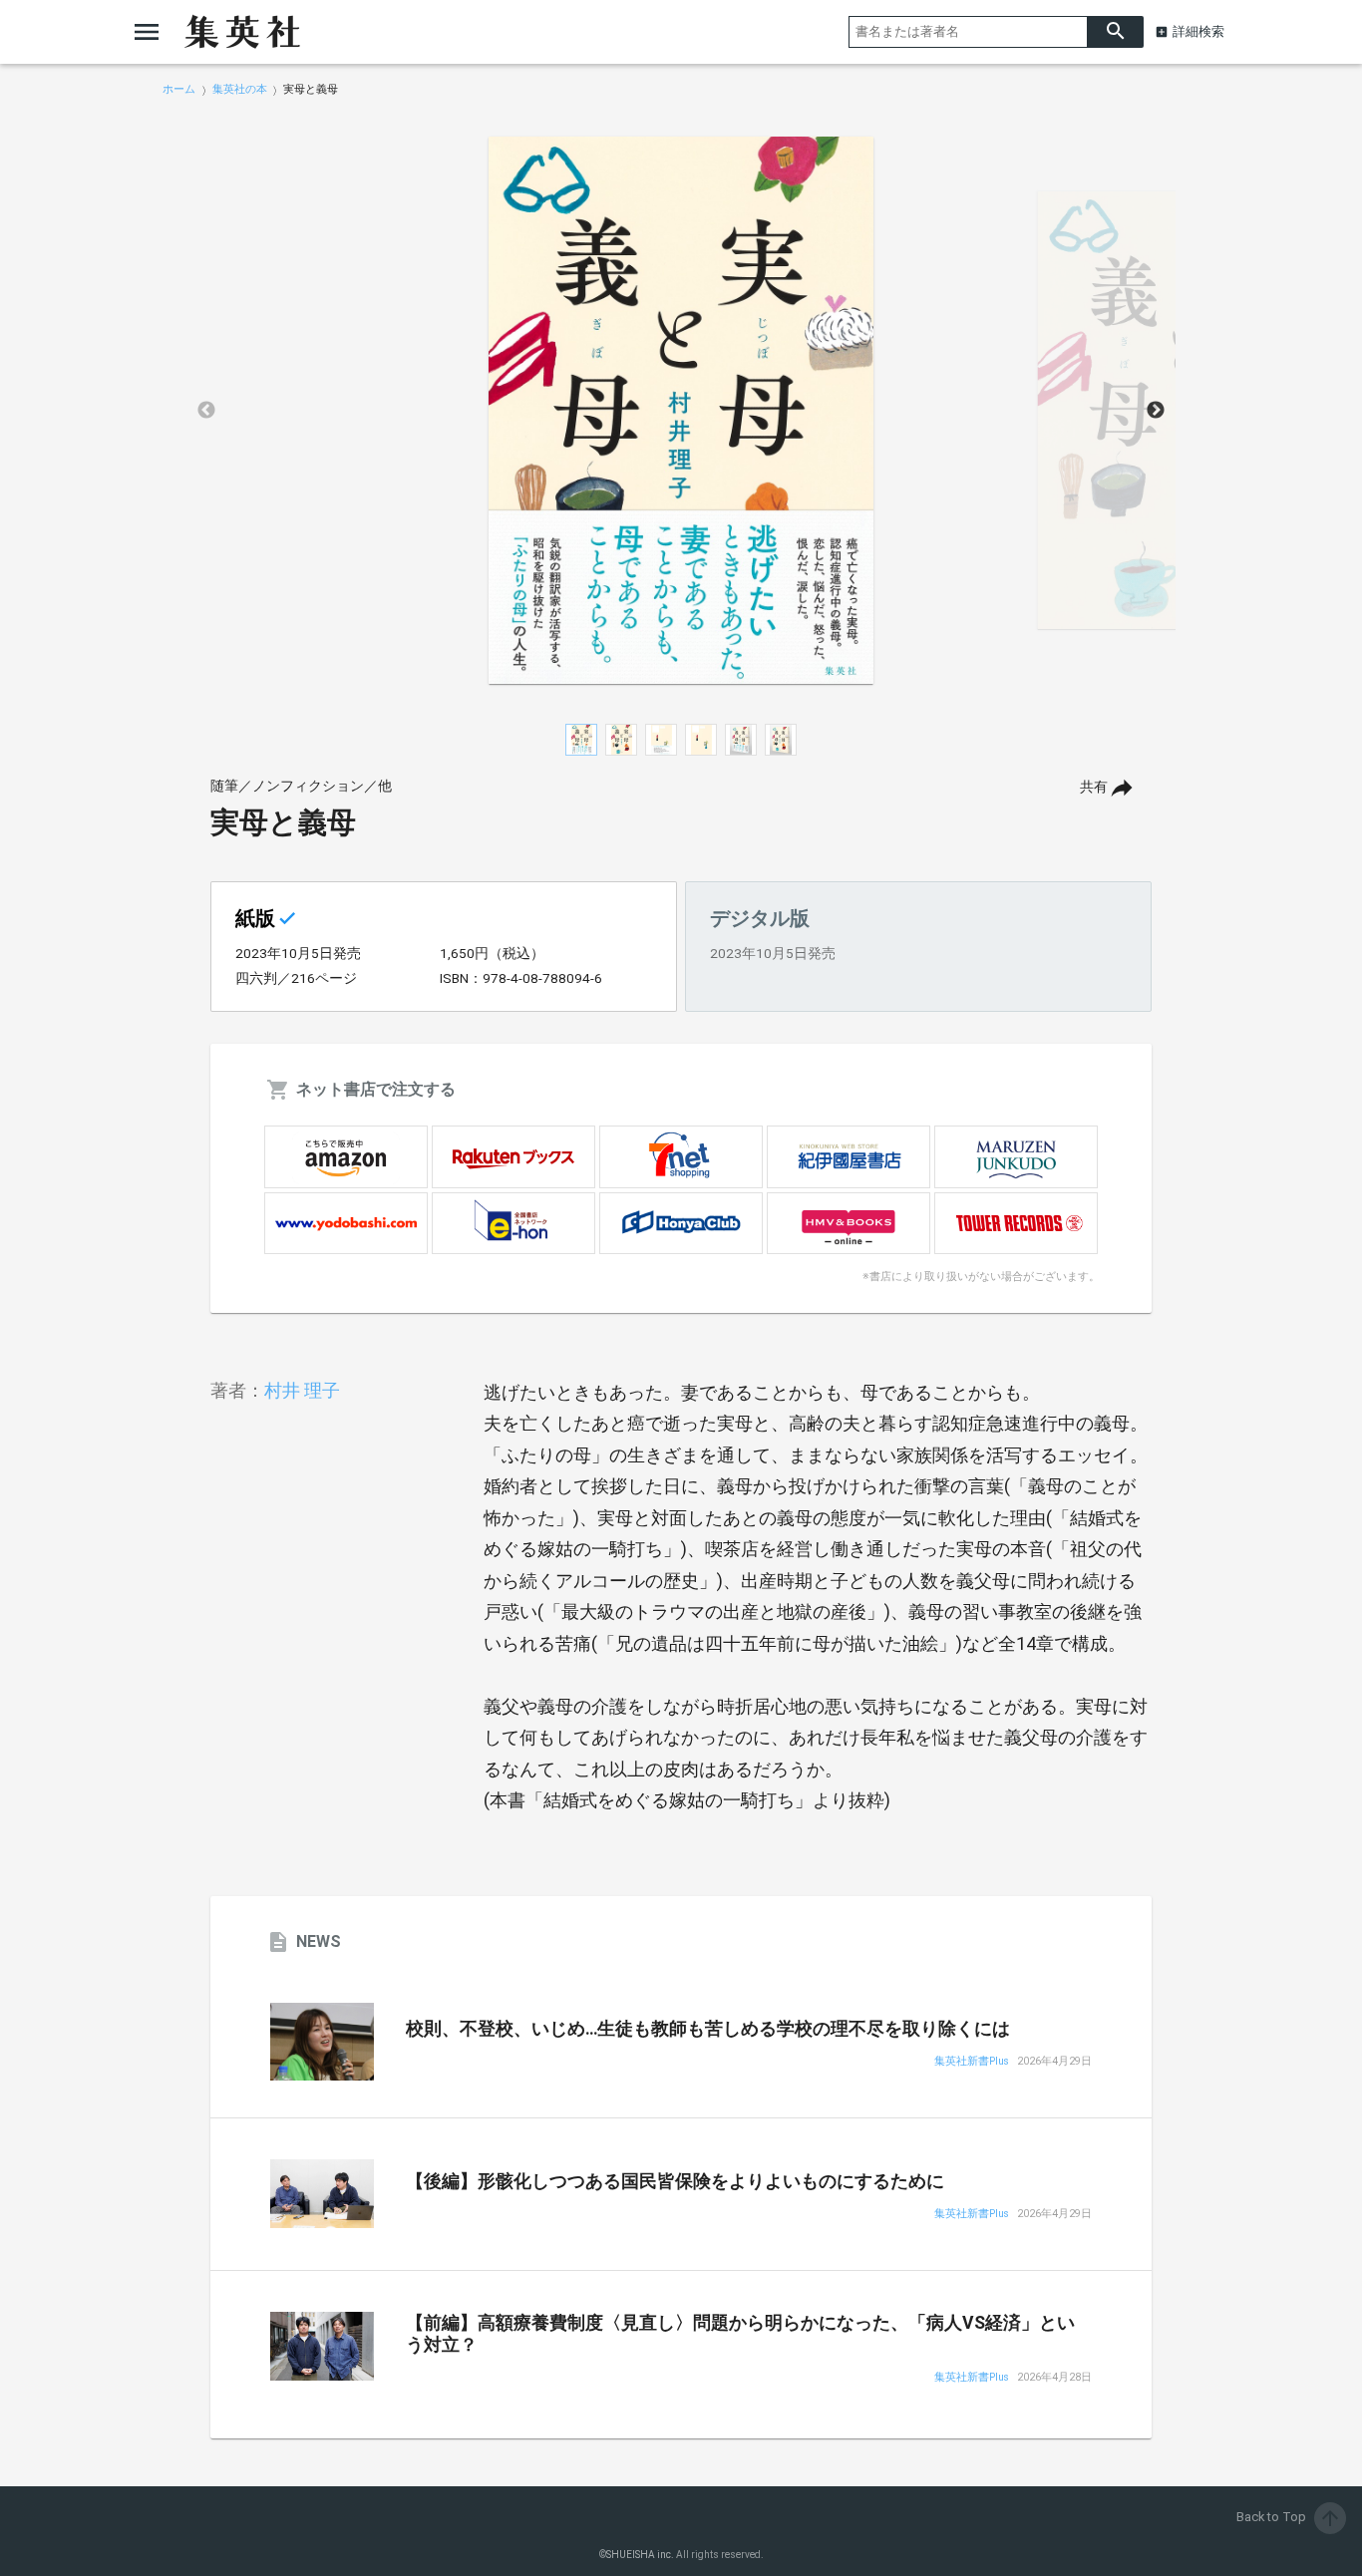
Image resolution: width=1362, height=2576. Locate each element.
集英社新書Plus (972, 2062)
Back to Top (1289, 2517)
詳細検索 (1198, 31)
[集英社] (242, 32)
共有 (1094, 787)
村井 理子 (302, 1390)
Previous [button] (206, 411)
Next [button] (1156, 411)
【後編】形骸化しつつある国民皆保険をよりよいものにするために (675, 2181)
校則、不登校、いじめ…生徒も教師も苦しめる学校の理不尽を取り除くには (708, 2029)
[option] (681, 411)
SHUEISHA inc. (640, 2555)
